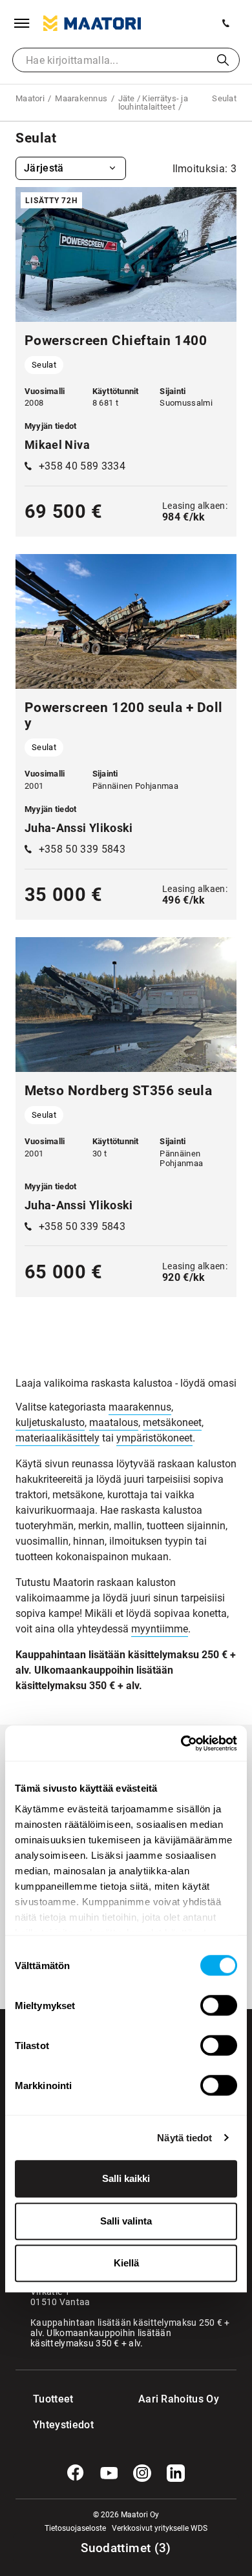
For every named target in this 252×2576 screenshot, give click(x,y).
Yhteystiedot (59, 2425)
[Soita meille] (226, 23)
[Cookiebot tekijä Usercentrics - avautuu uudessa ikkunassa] (181, 1743)
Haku (223, 60)
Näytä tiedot (184, 2138)
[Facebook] (76, 2473)
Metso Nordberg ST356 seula (118, 1091)
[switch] (219, 2005)
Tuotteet (53, 2399)
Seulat (44, 365)
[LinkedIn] (176, 2473)
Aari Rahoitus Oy (179, 2399)
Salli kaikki (126, 2178)
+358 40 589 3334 (82, 466)
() (126, 2548)
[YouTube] (109, 2473)
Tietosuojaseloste (75, 2528)
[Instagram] (142, 2473)
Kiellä (126, 2263)
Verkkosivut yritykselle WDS (160, 2528)
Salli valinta (126, 2221)
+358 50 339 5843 (82, 849)
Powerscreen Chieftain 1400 (116, 341)
